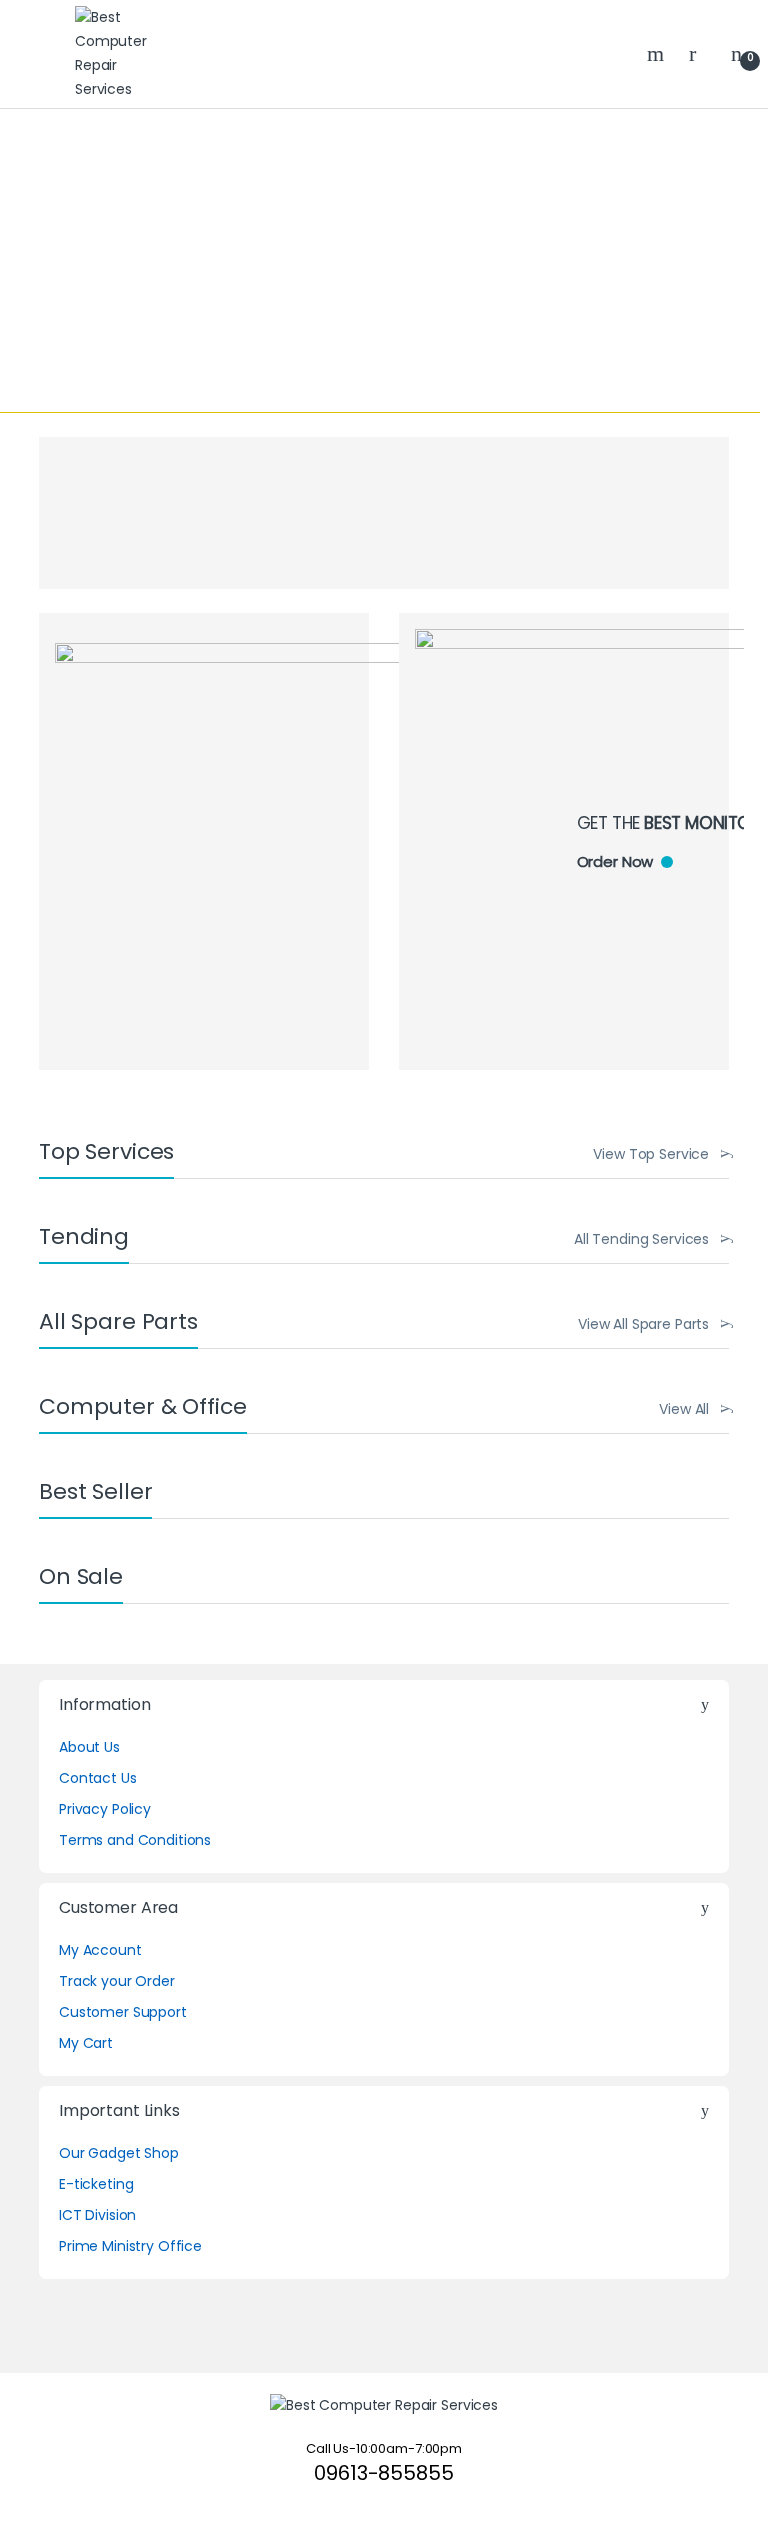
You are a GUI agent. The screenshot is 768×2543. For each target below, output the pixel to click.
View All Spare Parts (643, 1324)
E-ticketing (96, 2184)
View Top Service (651, 1154)
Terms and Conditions (135, 1840)
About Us (89, 1747)
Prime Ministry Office (130, 2246)
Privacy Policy (105, 1809)
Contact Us (98, 1778)
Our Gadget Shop (119, 2153)
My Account (100, 1950)
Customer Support (123, 2012)
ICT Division (97, 2215)
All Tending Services (641, 1239)
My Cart (86, 2043)
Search (658, 54)
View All (684, 1409)
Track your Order (117, 1981)
